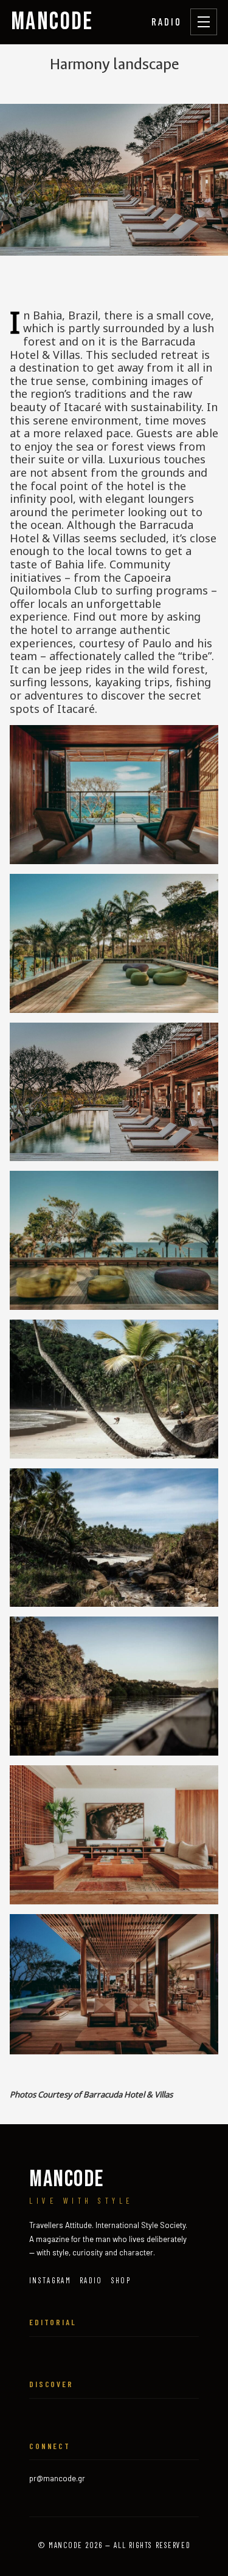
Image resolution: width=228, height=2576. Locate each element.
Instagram (50, 2280)
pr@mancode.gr (57, 2478)
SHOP (121, 2280)
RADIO (167, 21)
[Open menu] (204, 22)
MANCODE (52, 22)
